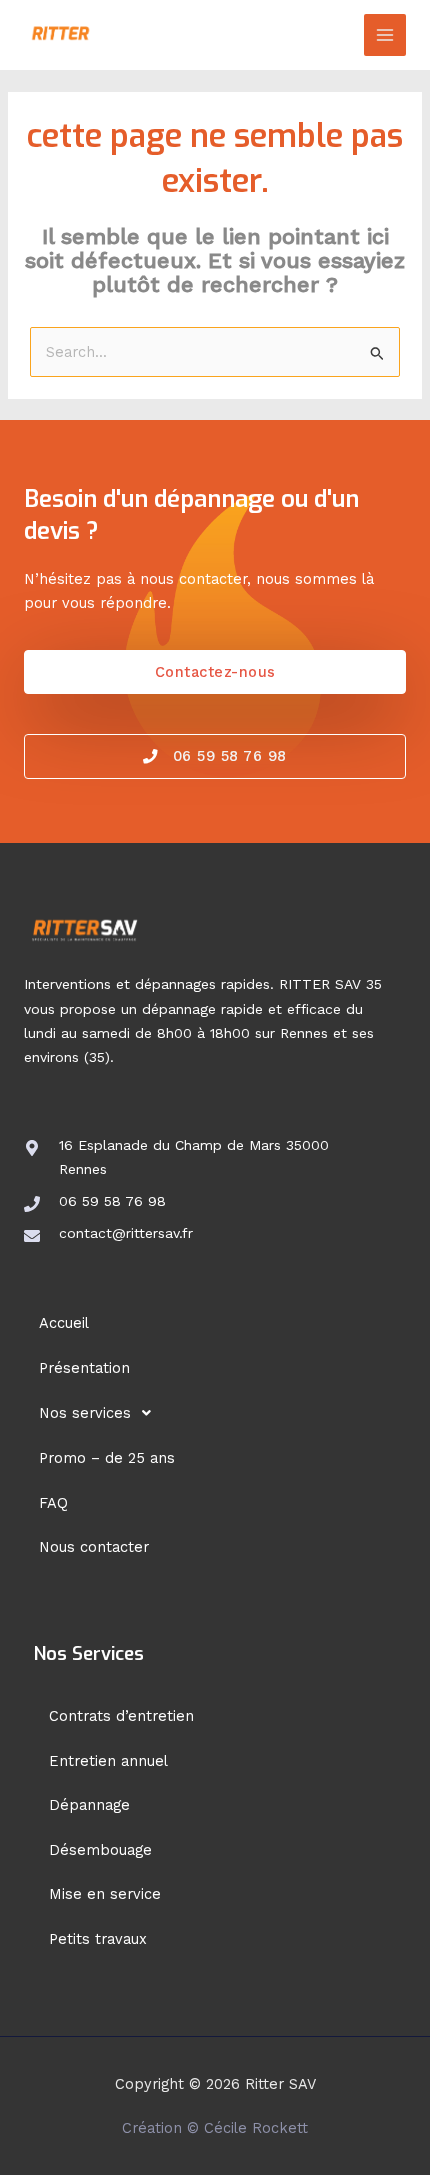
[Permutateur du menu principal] (385, 35)
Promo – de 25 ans (107, 1458)
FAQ (53, 1503)
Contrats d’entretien (121, 1716)
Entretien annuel (108, 1761)
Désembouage (100, 1850)
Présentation (84, 1368)
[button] (215, 1413)
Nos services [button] (85, 1413)
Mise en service (105, 1894)
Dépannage (89, 1805)
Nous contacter (94, 1547)
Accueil (64, 1323)
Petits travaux (98, 1939)
